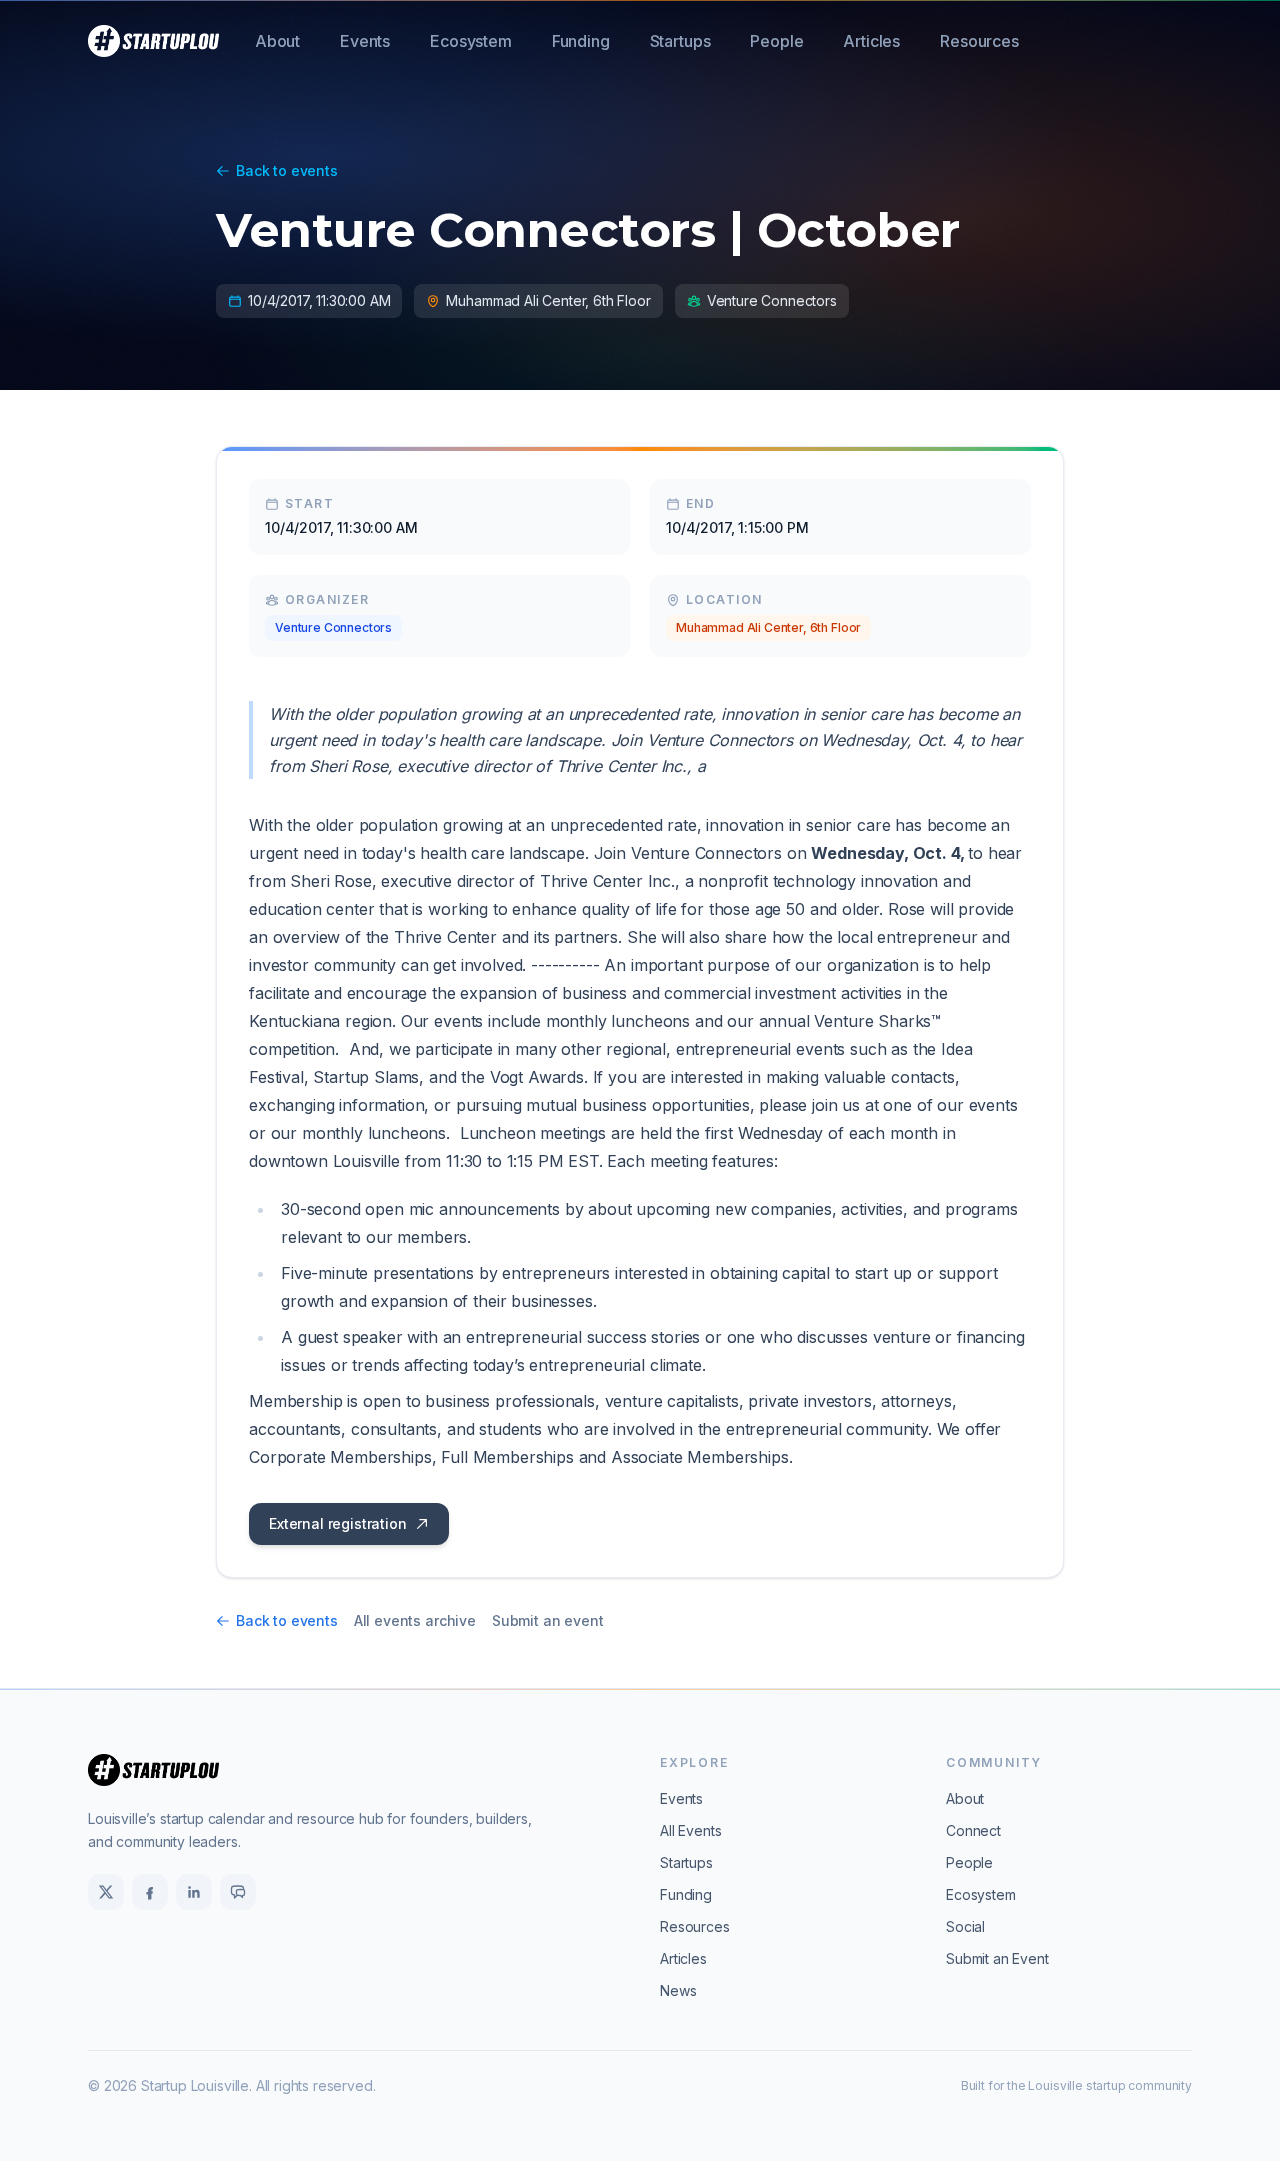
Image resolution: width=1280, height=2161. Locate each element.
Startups (680, 41)
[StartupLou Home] (153, 41)
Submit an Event (997, 1958)
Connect (973, 1830)
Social (965, 1926)
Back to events (287, 170)
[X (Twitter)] (106, 1892)
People (776, 41)
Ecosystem (471, 41)
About (277, 41)
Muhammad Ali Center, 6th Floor (768, 627)
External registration (338, 1523)
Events (365, 41)
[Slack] (238, 1892)
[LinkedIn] (194, 1892)
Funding (581, 41)
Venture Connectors (333, 627)
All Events (690, 1830)
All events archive (415, 1620)
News (678, 1990)
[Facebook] (150, 1892)
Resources (979, 41)
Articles (871, 41)
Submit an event (548, 1620)
